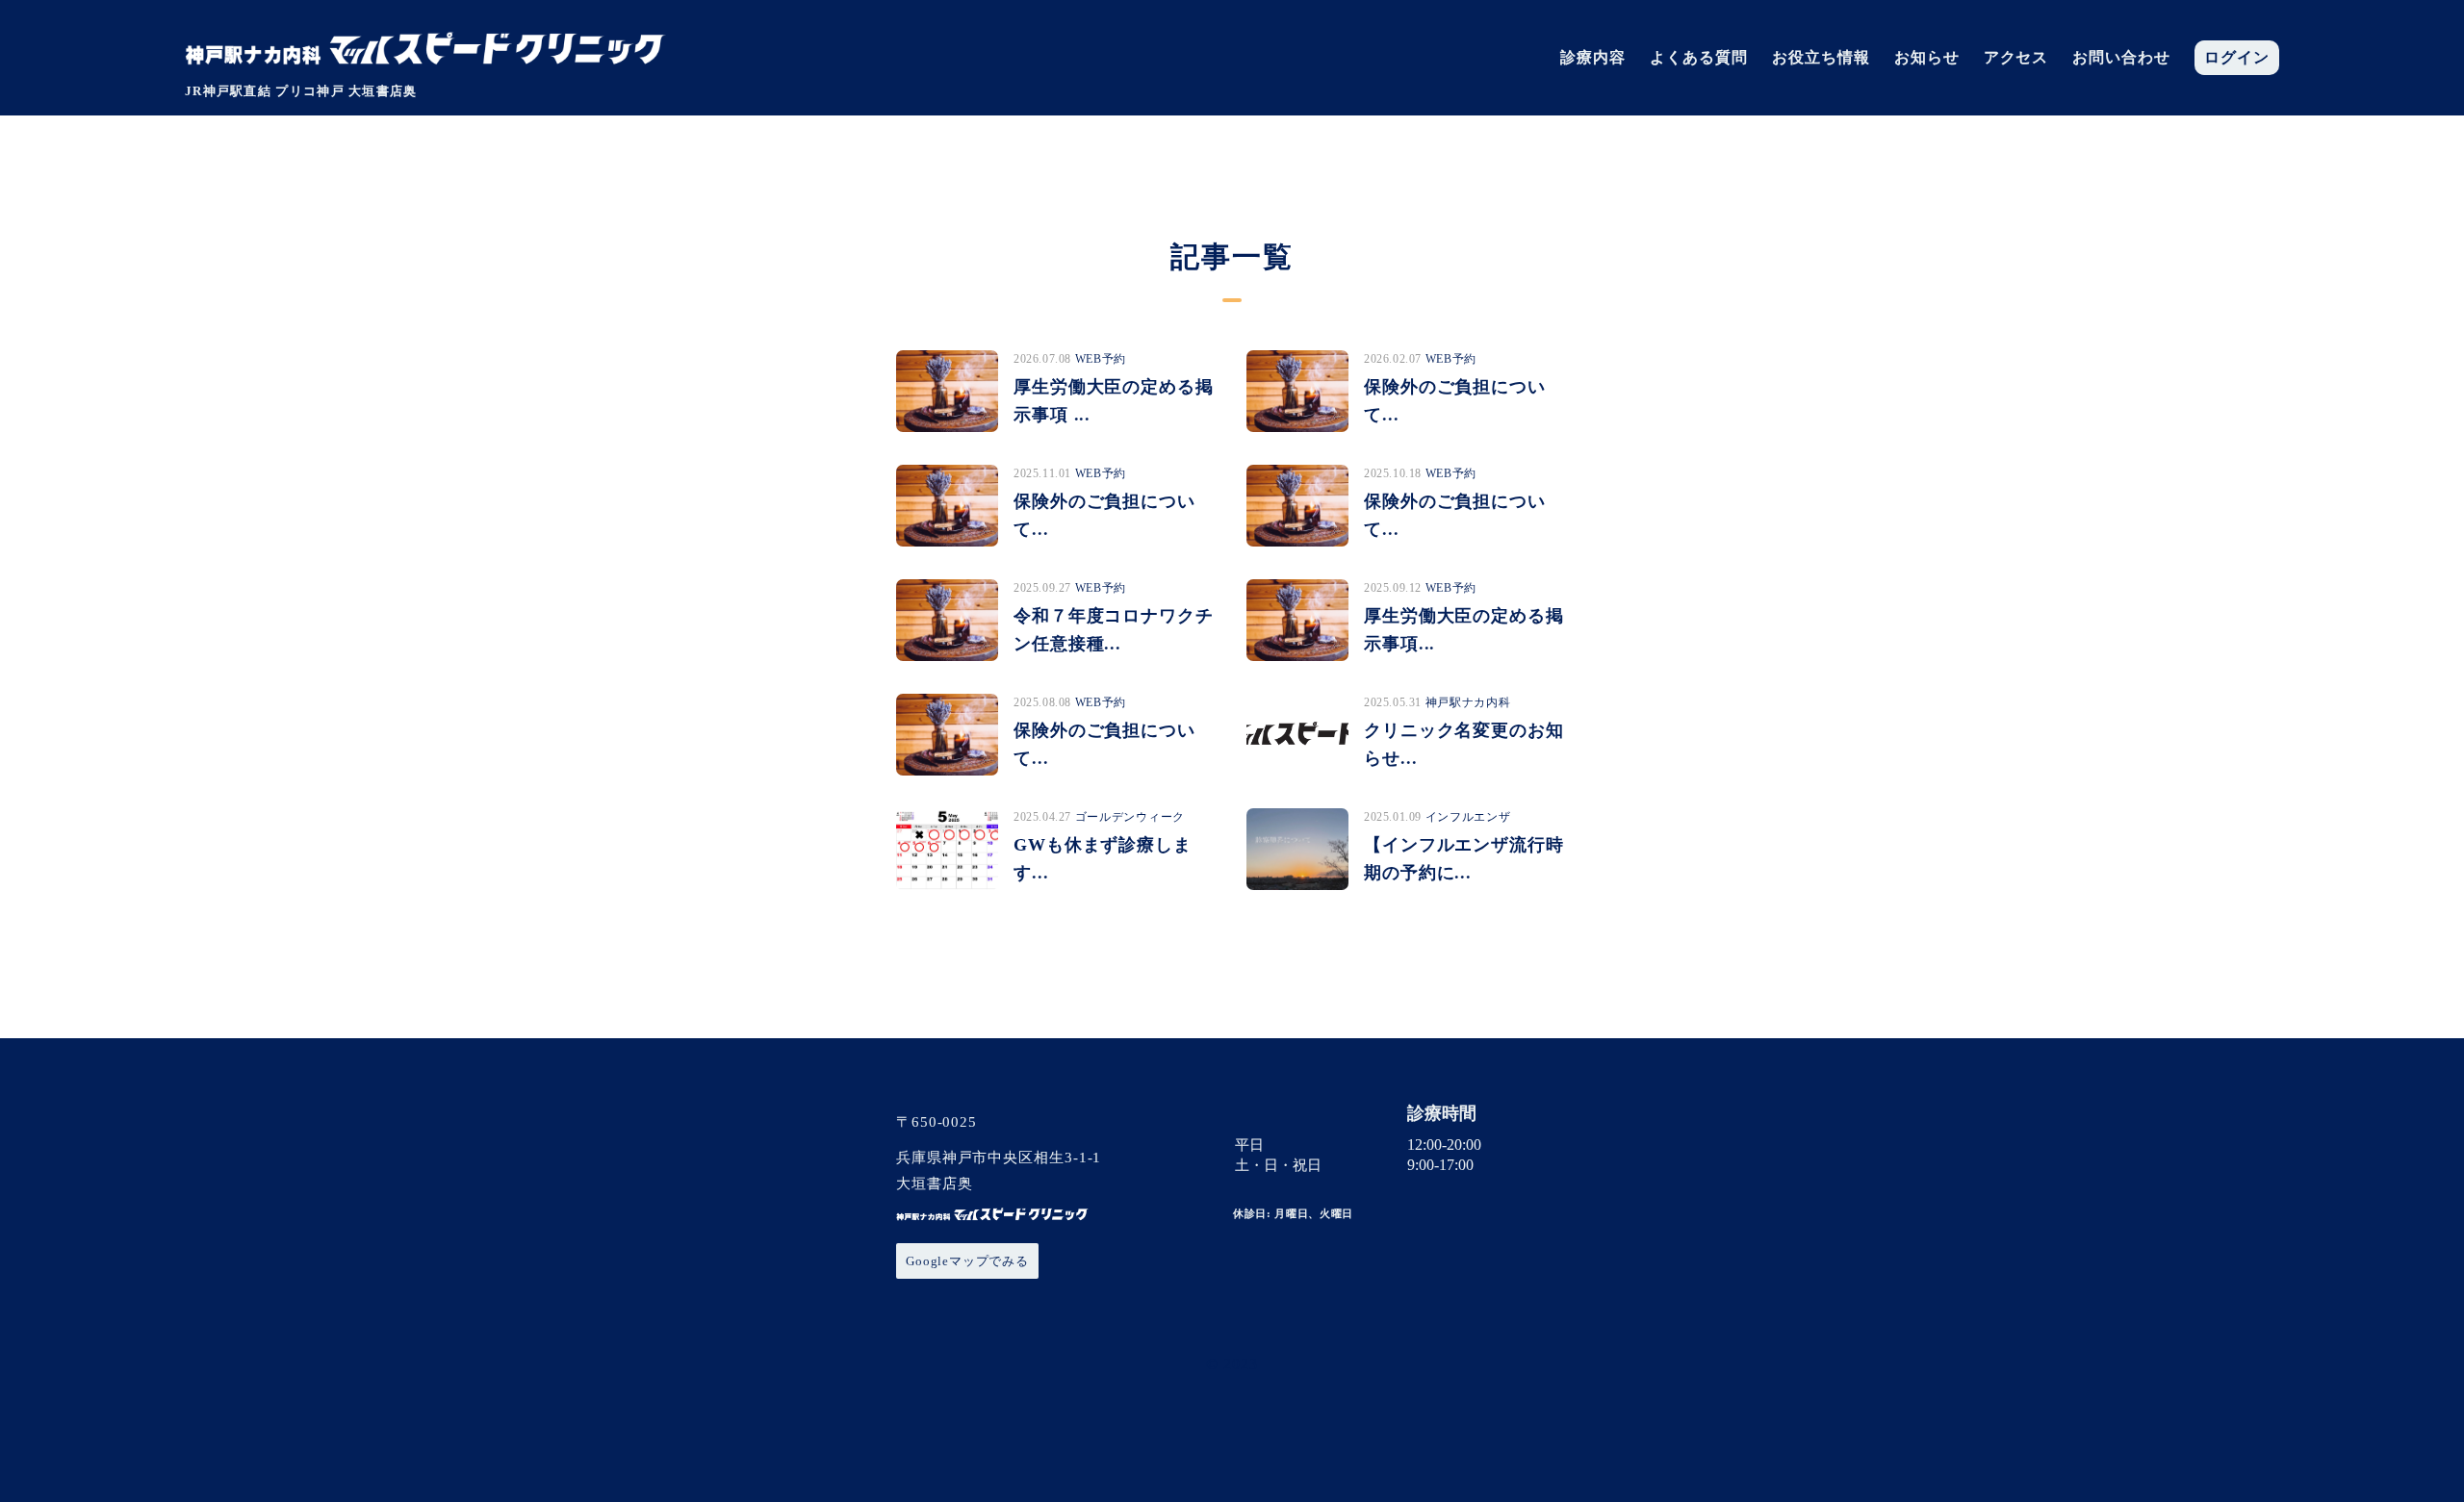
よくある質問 (1699, 58)
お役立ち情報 (1821, 58)
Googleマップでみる (967, 1261)
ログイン (2237, 58)
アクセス (2016, 58)
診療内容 (1593, 58)
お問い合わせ (2121, 58)
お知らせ (1927, 58)
